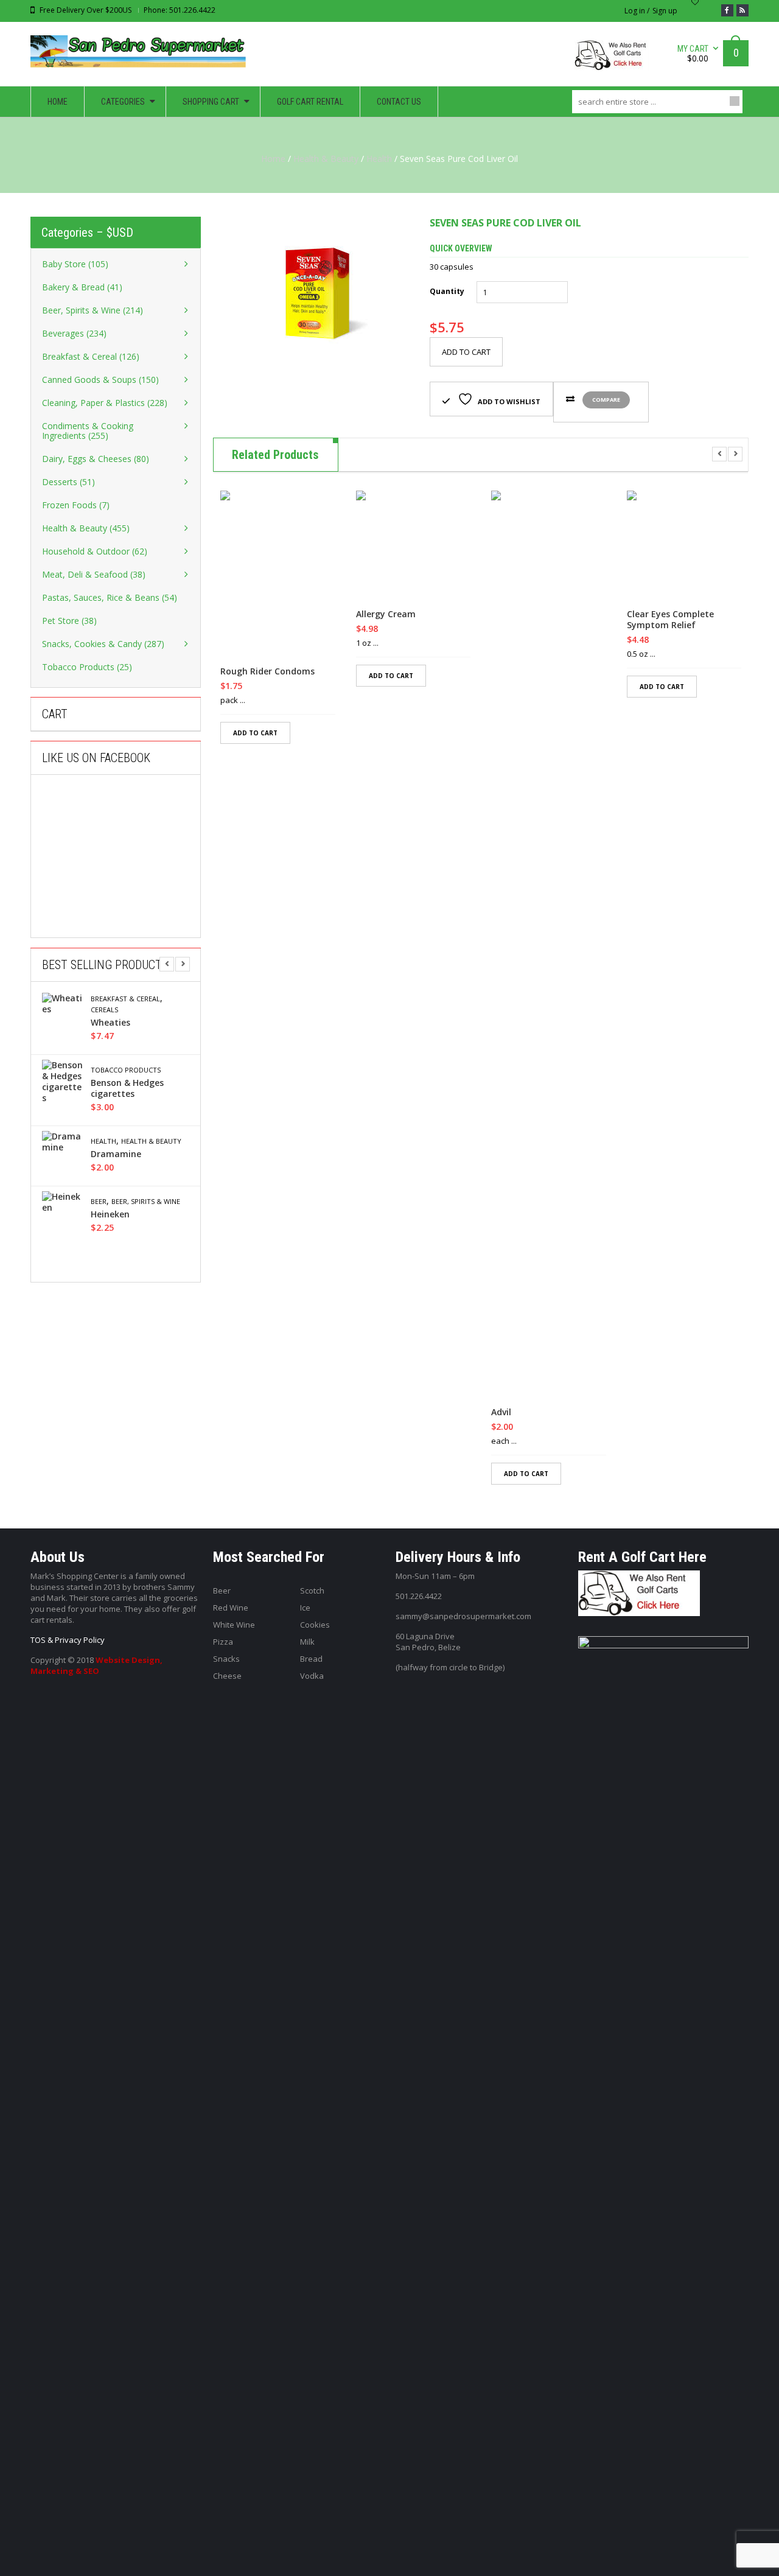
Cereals (104, 1010)
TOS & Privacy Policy (68, 1640)
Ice (305, 1608)
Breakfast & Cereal (125, 999)
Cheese (227, 1676)
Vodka (312, 1676)
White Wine (234, 1625)
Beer (99, 1202)
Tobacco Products (126, 1070)
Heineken (110, 1214)
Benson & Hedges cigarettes (127, 1088)
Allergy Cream (386, 614)
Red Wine (231, 1608)
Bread (311, 1659)
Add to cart (466, 352)
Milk (307, 1642)
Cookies (315, 1625)
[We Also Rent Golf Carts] (615, 60)
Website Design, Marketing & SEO (96, 1665)
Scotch (312, 1591)
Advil (501, 1412)
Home (273, 159)
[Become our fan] (727, 10)
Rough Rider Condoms (267, 671)
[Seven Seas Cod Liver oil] (312, 293)
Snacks (226, 1659)
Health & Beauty (326, 159)
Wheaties (110, 1023)
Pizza (223, 1642)
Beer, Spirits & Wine (146, 1202)
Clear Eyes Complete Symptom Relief (670, 620)
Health (379, 159)
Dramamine (116, 1154)
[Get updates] (742, 10)
